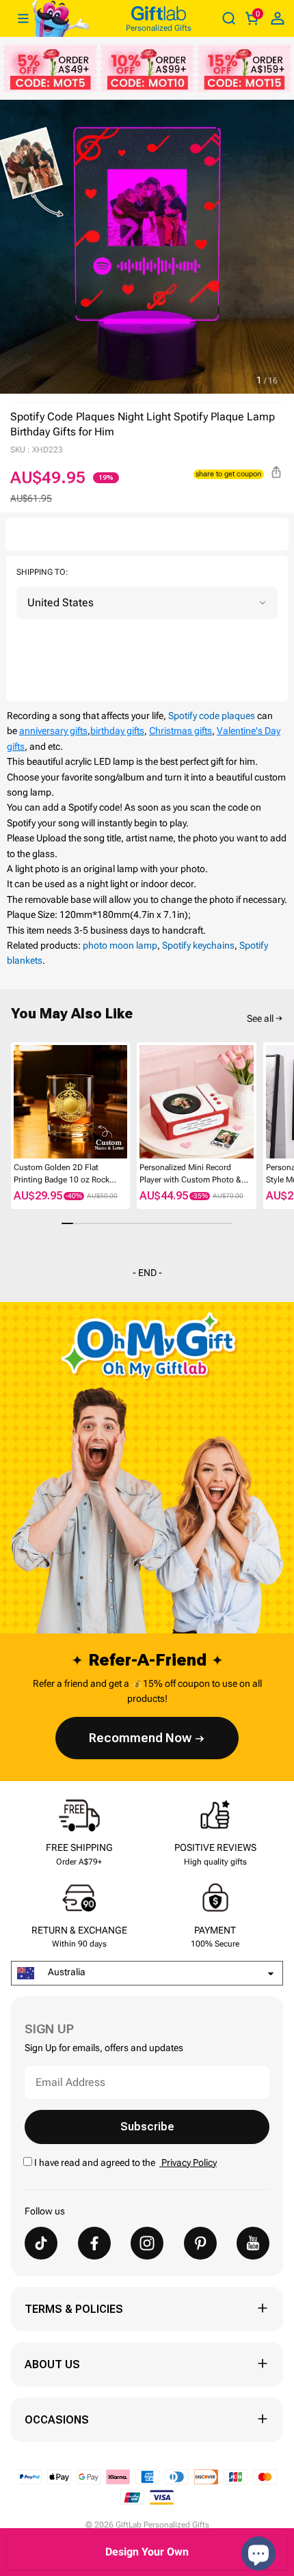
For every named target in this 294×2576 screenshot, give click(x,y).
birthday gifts (117, 731)
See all (260, 1018)
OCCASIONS (57, 2420)
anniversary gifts (53, 731)
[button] (16, 1101)
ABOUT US (52, 2364)
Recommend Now (140, 1738)
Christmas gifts (181, 731)
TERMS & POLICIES (74, 2309)
